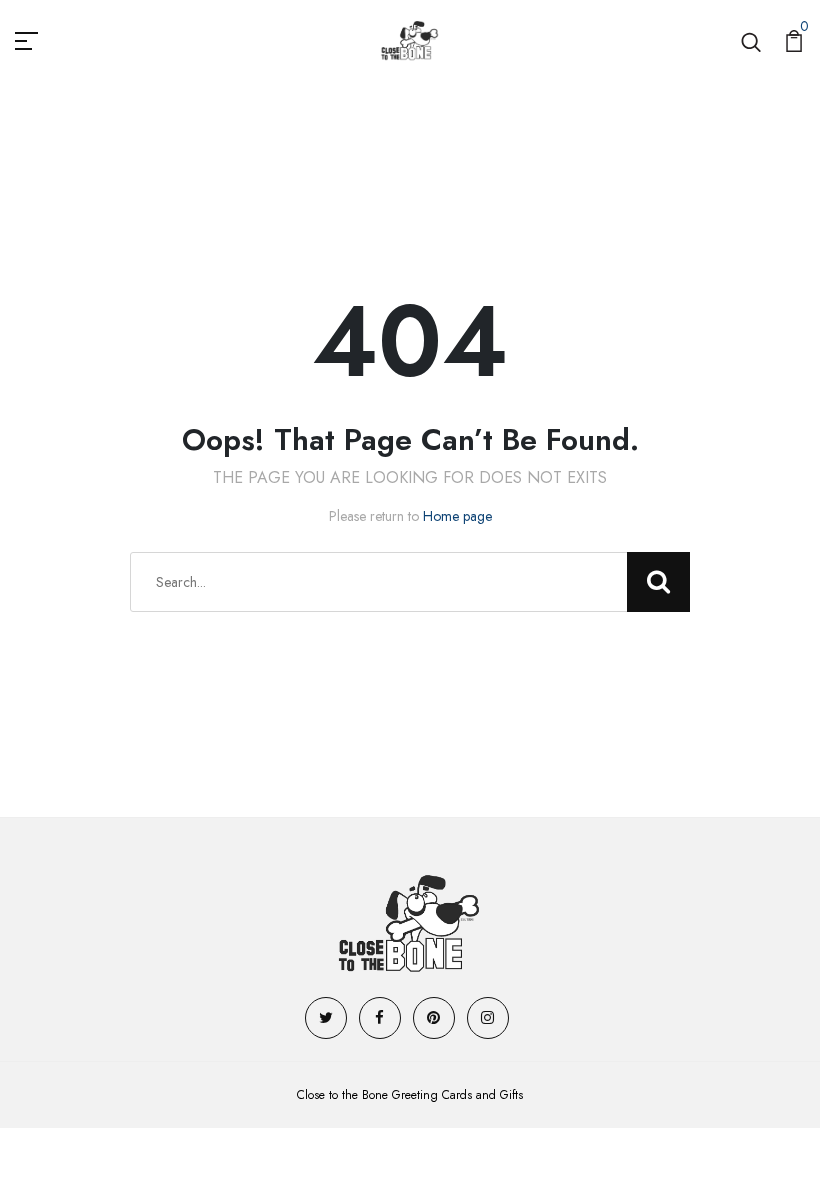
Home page (457, 516)
